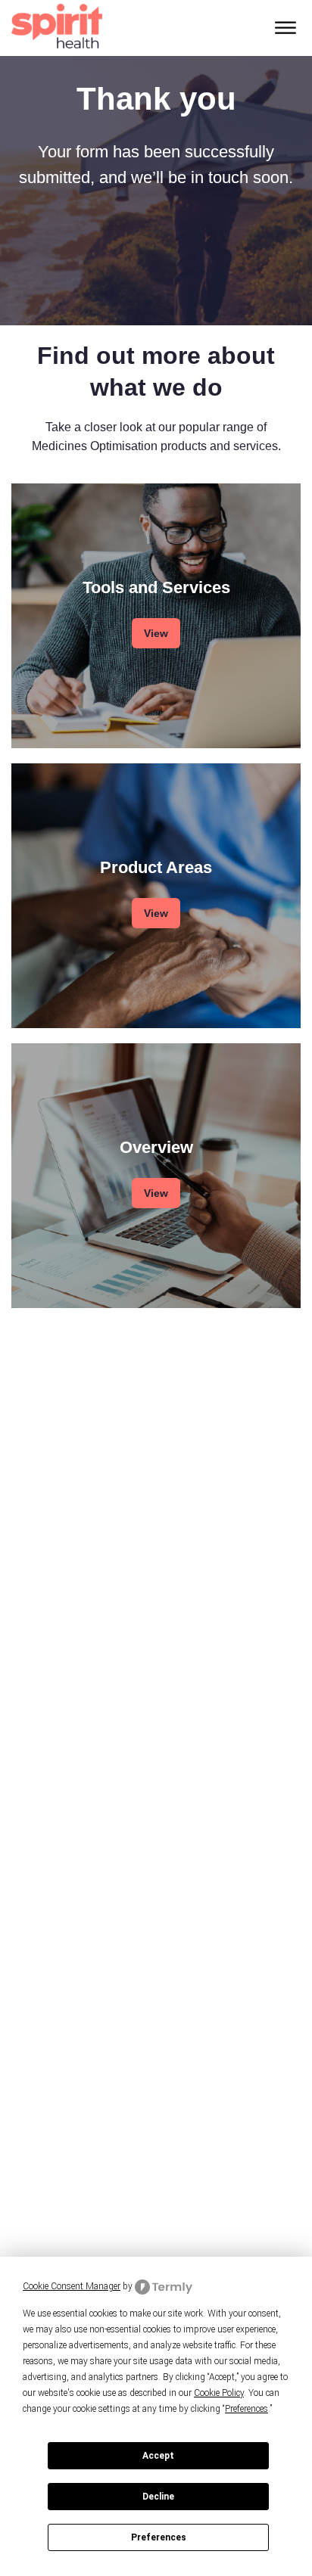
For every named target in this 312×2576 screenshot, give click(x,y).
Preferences (159, 2537)
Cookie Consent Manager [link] (72, 2286)
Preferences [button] (246, 2409)
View (156, 633)
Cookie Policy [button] (219, 2393)
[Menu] (285, 28)
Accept (158, 2456)
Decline (158, 2497)
